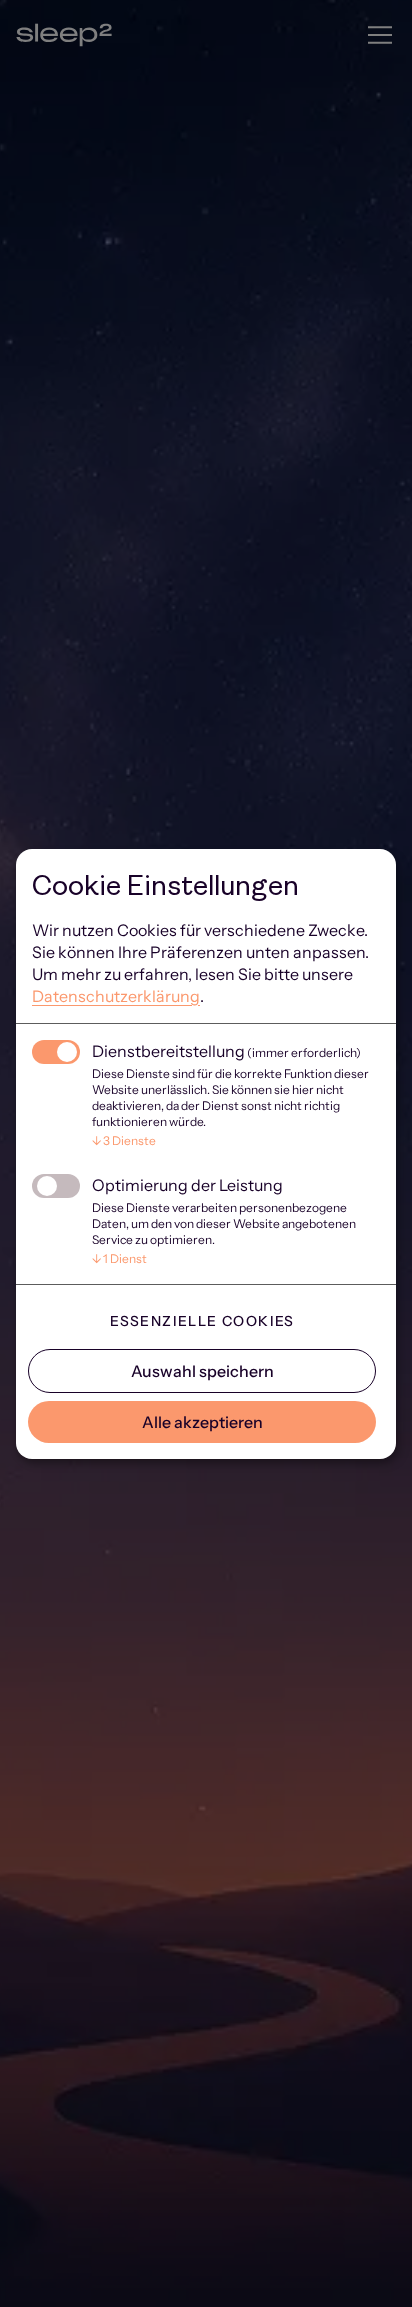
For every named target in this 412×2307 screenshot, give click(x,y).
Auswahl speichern (202, 1371)
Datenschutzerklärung (116, 996)
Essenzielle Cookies (202, 1321)
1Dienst (119, 1258)
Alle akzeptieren (202, 1422)
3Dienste (124, 1140)
